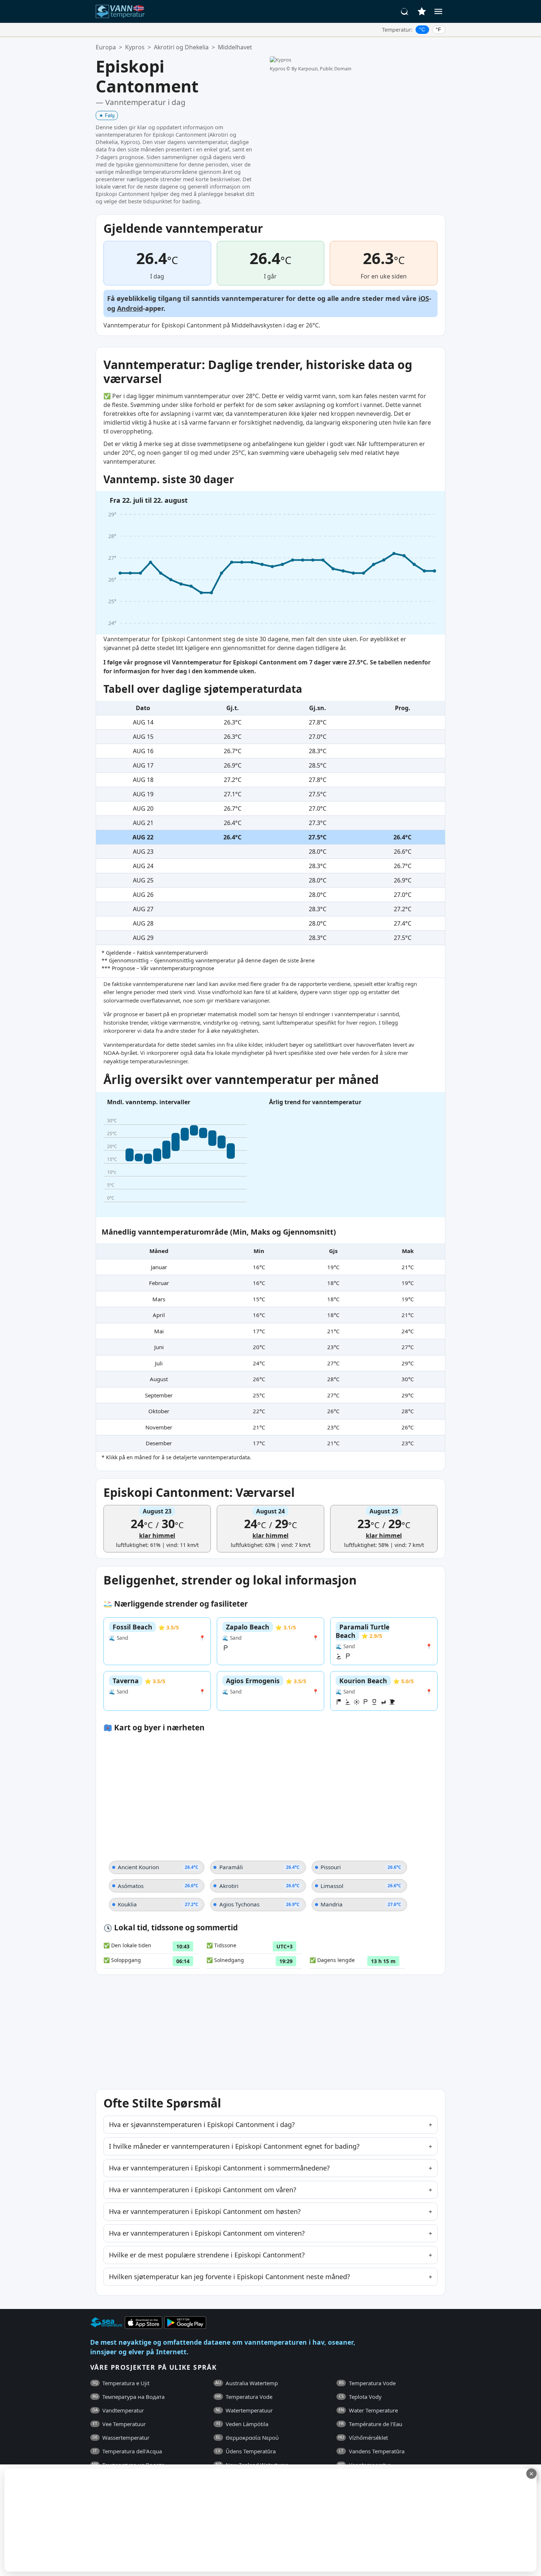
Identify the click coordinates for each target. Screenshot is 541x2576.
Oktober (159, 1411)
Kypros (135, 47)
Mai (159, 1331)
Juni (159, 1347)
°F (439, 29)
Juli (159, 1363)
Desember (159, 1443)
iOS (424, 298)
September (159, 1395)
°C (422, 29)
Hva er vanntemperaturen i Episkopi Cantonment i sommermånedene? (219, 2168)
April (159, 1315)
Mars (159, 1299)
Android (130, 308)
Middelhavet (235, 47)
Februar (159, 1283)
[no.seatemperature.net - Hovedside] (124, 11)
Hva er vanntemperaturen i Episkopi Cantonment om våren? (203, 2190)
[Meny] (438, 11)
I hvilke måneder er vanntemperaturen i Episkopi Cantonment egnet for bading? (234, 2146)
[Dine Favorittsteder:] (422, 11)
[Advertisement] (179, 2520)
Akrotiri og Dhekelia (181, 47)
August (159, 1379)
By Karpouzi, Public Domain (321, 69)
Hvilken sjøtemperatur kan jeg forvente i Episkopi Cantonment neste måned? (229, 2277)
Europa (106, 47)
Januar (159, 1267)
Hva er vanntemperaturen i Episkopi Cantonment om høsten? (205, 2211)
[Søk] (405, 11)
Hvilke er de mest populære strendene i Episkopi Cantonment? (207, 2255)
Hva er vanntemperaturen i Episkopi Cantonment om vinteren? (207, 2233)
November (159, 1427)
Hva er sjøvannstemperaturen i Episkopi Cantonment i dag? (202, 2124)
